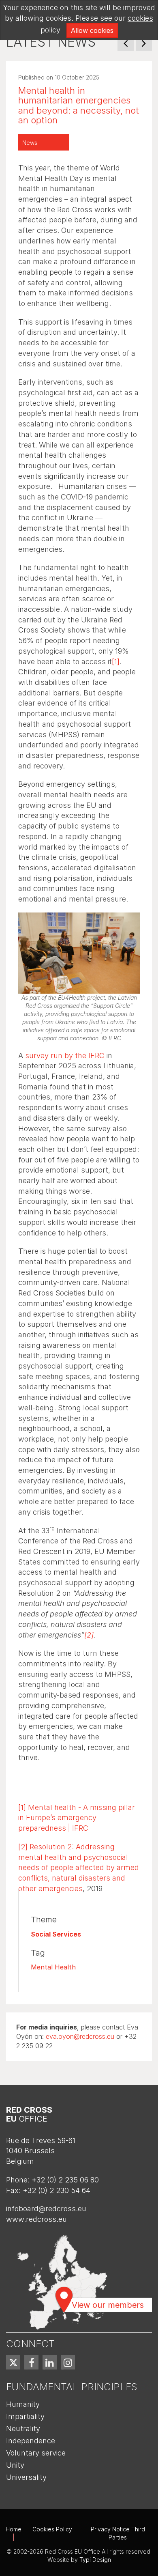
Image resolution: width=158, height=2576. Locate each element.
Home (14, 2529)
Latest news (51, 42)
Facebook (31, 2362)
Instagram (68, 2362)
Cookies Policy (52, 2529)
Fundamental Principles (72, 2387)
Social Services (56, 1934)
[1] (116, 662)
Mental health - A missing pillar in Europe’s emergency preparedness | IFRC (77, 1818)
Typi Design (95, 2560)
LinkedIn (50, 2362)
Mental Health (53, 1967)
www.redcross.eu (36, 2219)
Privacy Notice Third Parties (118, 2533)
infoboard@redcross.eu (46, 2209)
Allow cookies (92, 30)
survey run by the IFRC (65, 1056)
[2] (89, 1635)
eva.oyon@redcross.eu (80, 2036)
